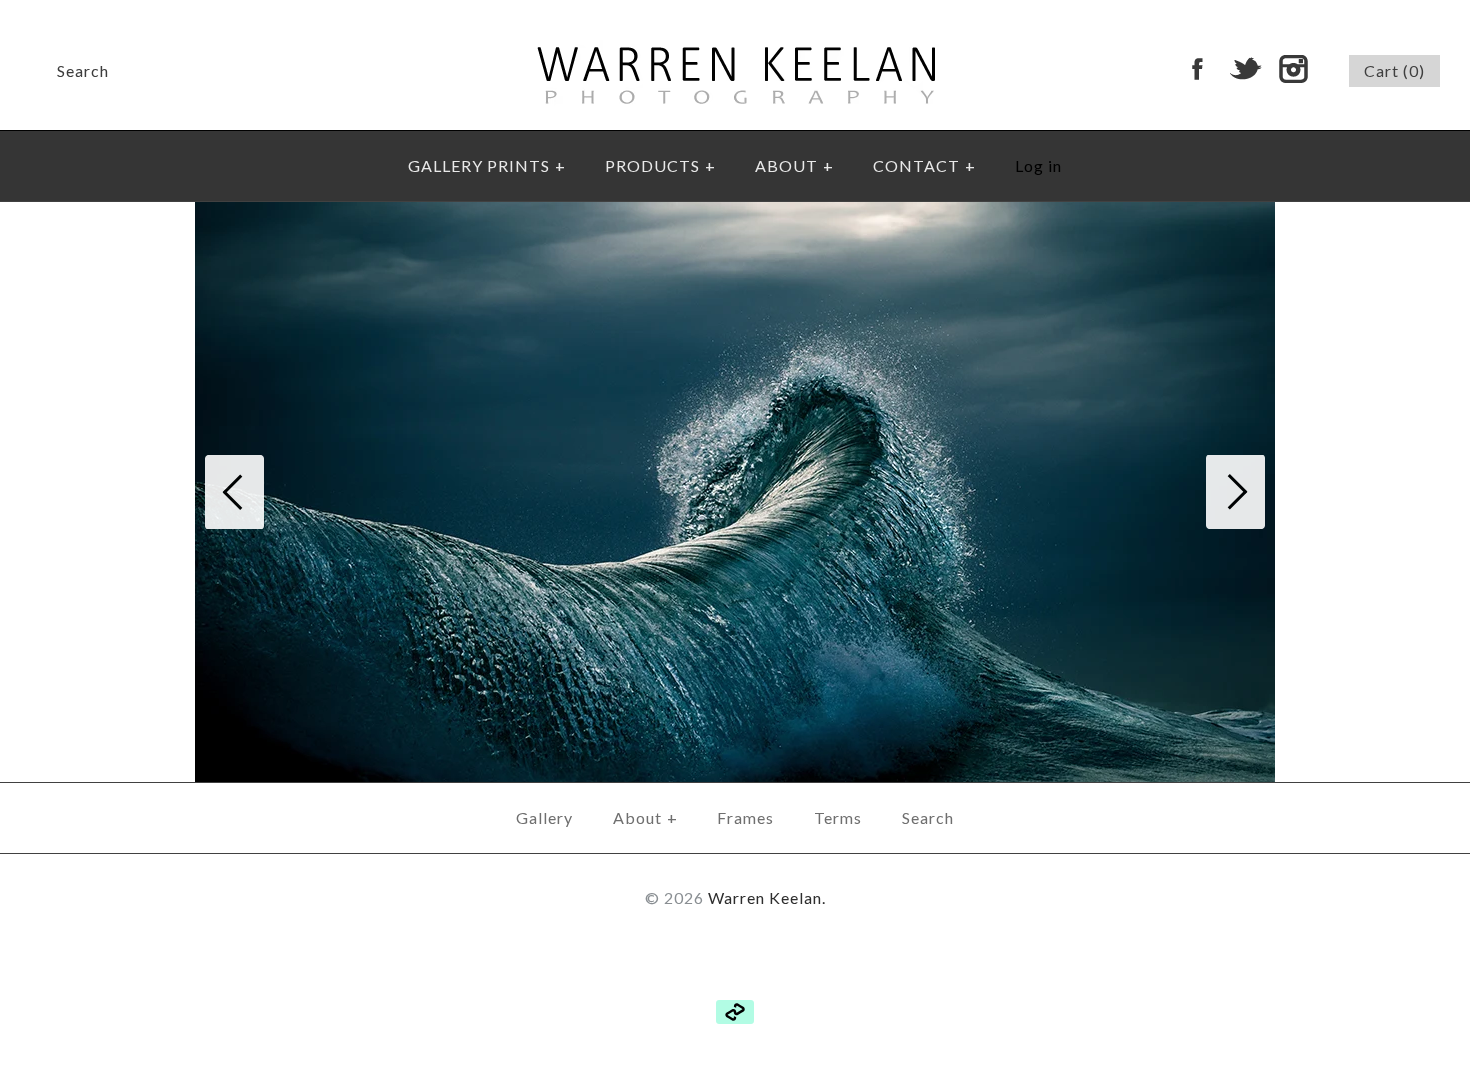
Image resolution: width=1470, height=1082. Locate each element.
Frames (745, 817)
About (645, 817)
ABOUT (794, 165)
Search (928, 817)
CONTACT (924, 165)
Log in (1038, 165)
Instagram (1293, 69)
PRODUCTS (660, 165)
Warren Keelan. (767, 897)
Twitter (1245, 69)
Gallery (544, 817)
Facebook (1197, 69)
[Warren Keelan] (735, 14)
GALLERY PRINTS (487, 165)
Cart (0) (1394, 70)
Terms (838, 817)
